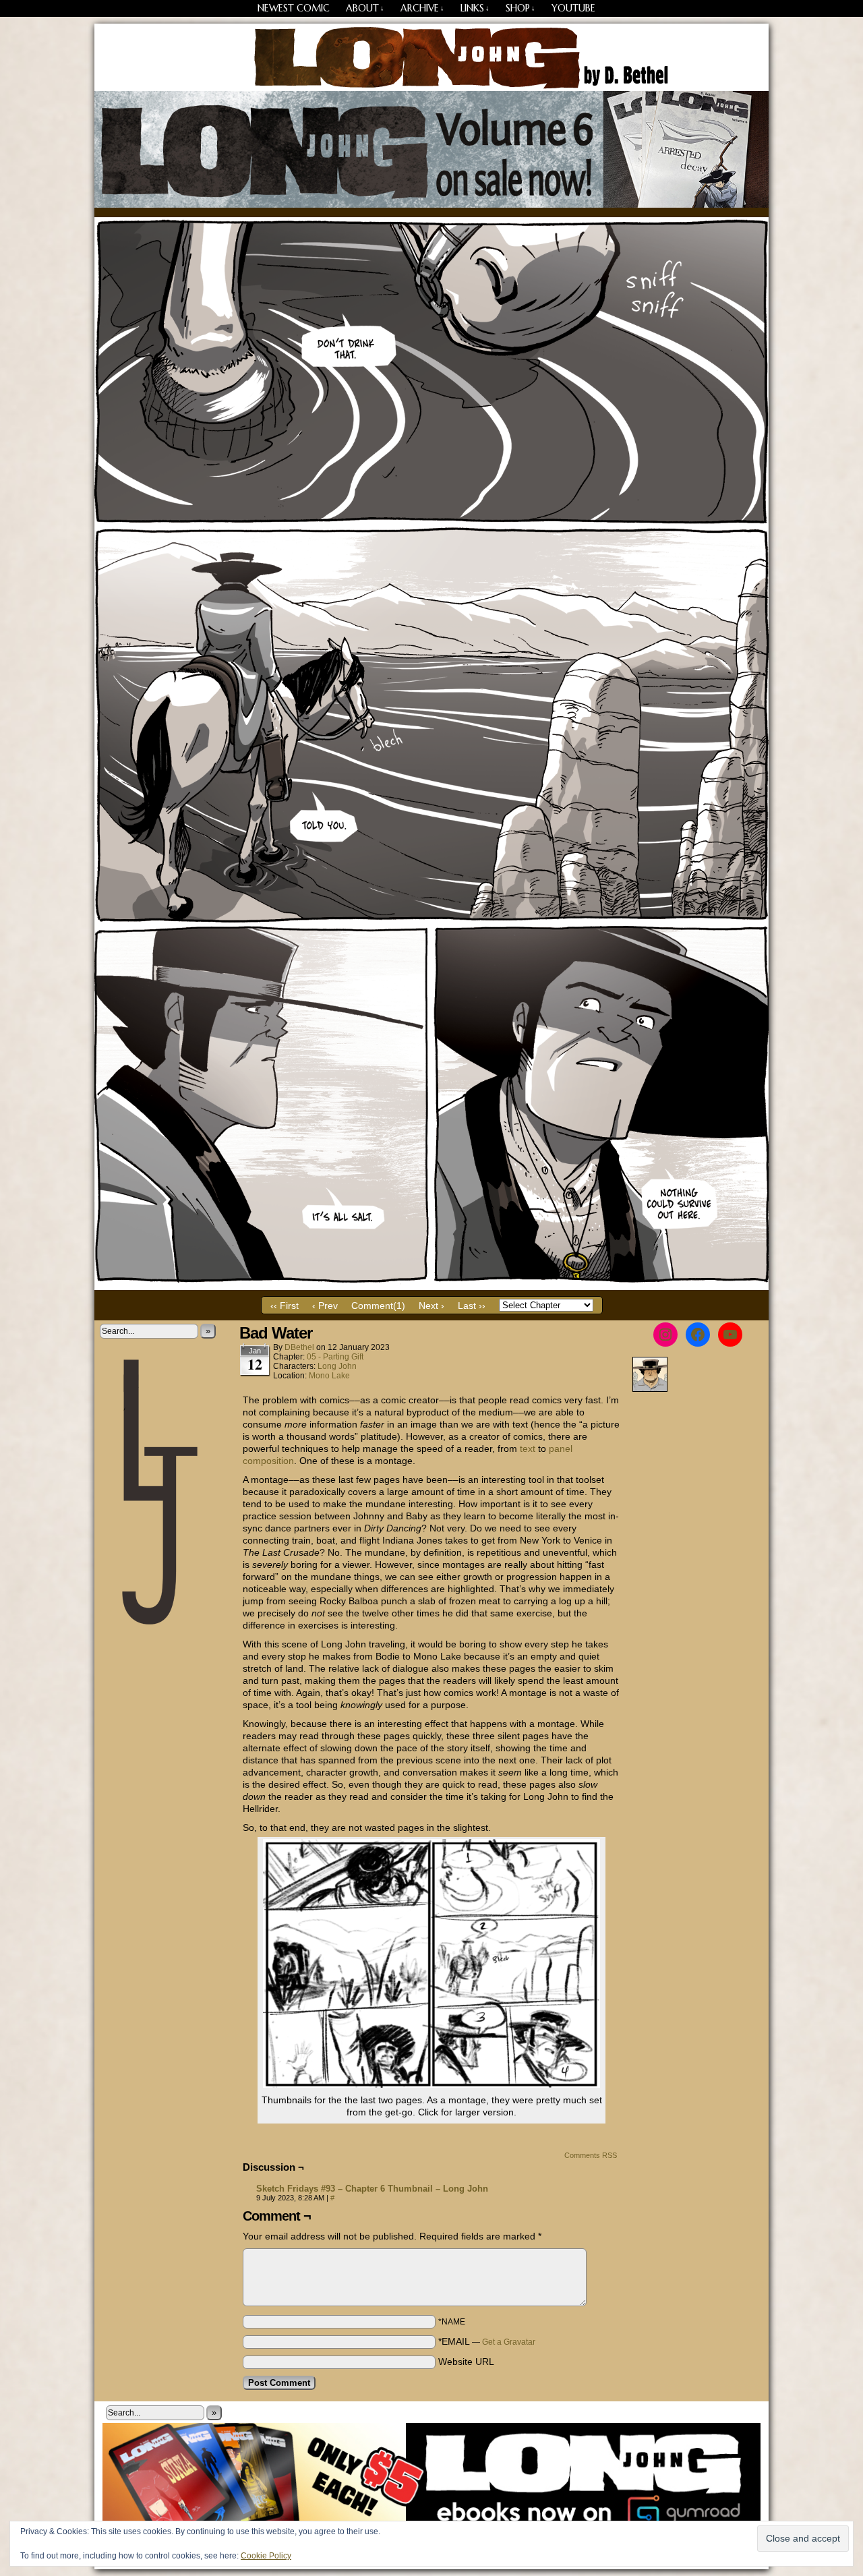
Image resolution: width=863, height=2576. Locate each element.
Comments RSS (591, 2155)
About (365, 8)
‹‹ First (285, 1306)
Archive (422, 8)
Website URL (466, 2362)
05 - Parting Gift (335, 1357)
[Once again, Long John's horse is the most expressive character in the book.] (431, 1287)
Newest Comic (294, 8)
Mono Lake (329, 1376)
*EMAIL (487, 2341)
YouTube (573, 8)
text (528, 1448)
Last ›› (472, 1306)
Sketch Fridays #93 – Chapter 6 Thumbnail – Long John (372, 2189)
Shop (520, 8)
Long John (432, 57)
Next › (431, 1306)
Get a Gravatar (509, 2342)
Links (475, 8)
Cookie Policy (266, 2556)
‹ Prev (325, 1306)
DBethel (299, 1347)
